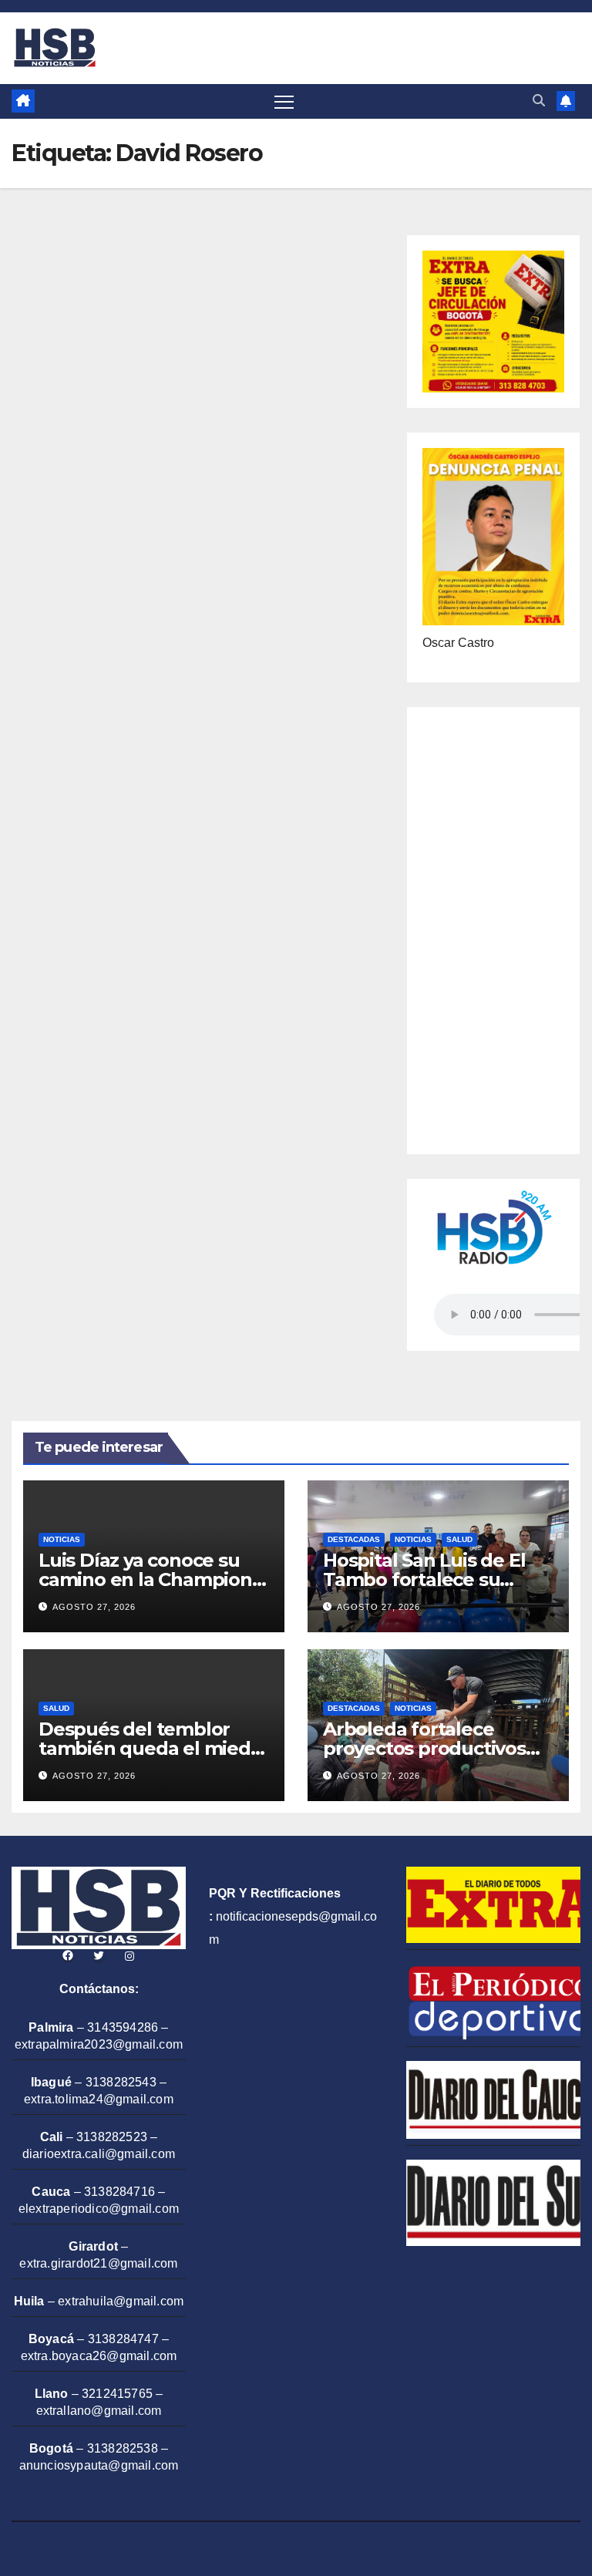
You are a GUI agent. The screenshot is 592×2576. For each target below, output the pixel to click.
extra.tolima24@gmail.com (99, 2099)
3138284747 (123, 2339)
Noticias (62, 1539)
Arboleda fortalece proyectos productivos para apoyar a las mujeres (438, 1748)
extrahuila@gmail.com (121, 2301)
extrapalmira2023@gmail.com (99, 2044)
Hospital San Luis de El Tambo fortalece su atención (424, 1579)
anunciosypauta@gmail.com (99, 2465)
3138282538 (123, 2448)
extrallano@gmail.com (99, 2411)
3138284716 (119, 2192)
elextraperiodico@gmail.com (99, 2209)
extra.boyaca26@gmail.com (99, 2356)
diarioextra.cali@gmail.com (99, 2154)
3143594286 (123, 2027)
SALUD (459, 1539)
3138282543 (121, 2082)
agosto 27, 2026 (94, 1607)
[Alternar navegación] (284, 101)
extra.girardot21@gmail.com (98, 2263)
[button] (539, 101)
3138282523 (112, 2137)
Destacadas (354, 1539)
